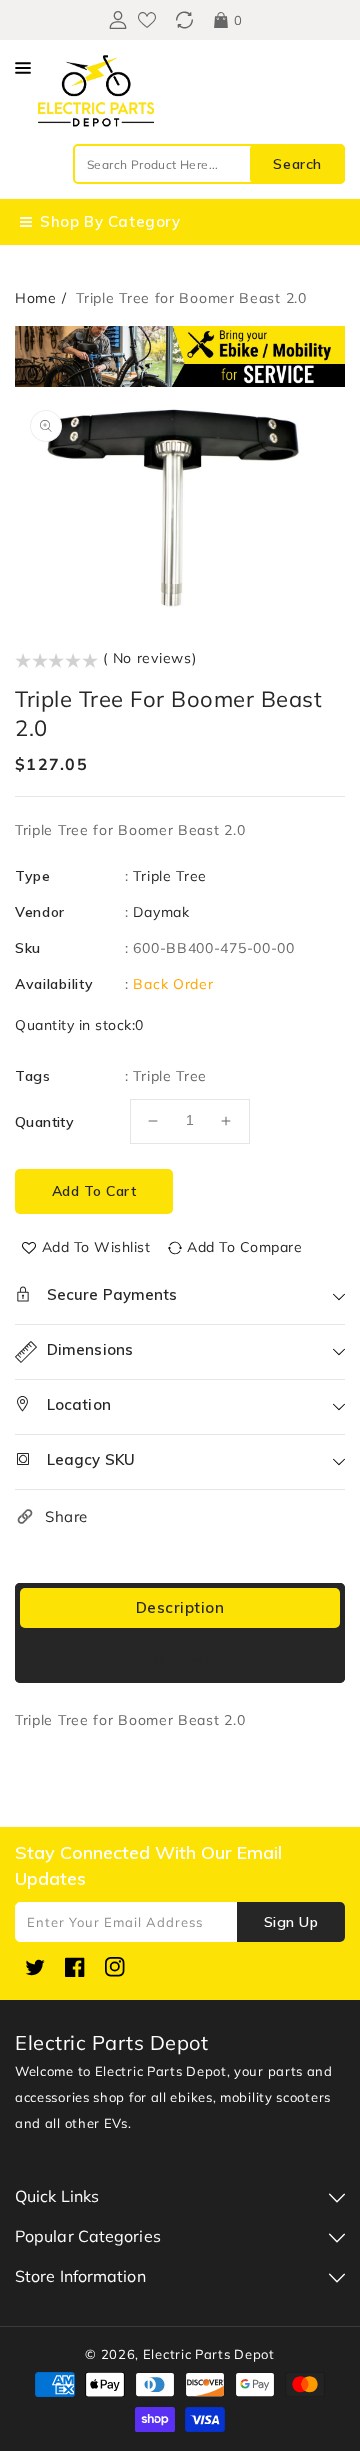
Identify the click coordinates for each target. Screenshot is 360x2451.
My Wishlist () (147, 20)
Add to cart (94, 1191)
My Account (115, 20)
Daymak (161, 912)
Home (36, 298)
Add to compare (244, 1247)
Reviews (180, 1657)
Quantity (44, 1122)
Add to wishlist (96, 1247)
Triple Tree (170, 876)
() (184, 20)
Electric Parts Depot (209, 2354)
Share (66, 1516)
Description (180, 1607)
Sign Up (291, 1922)
